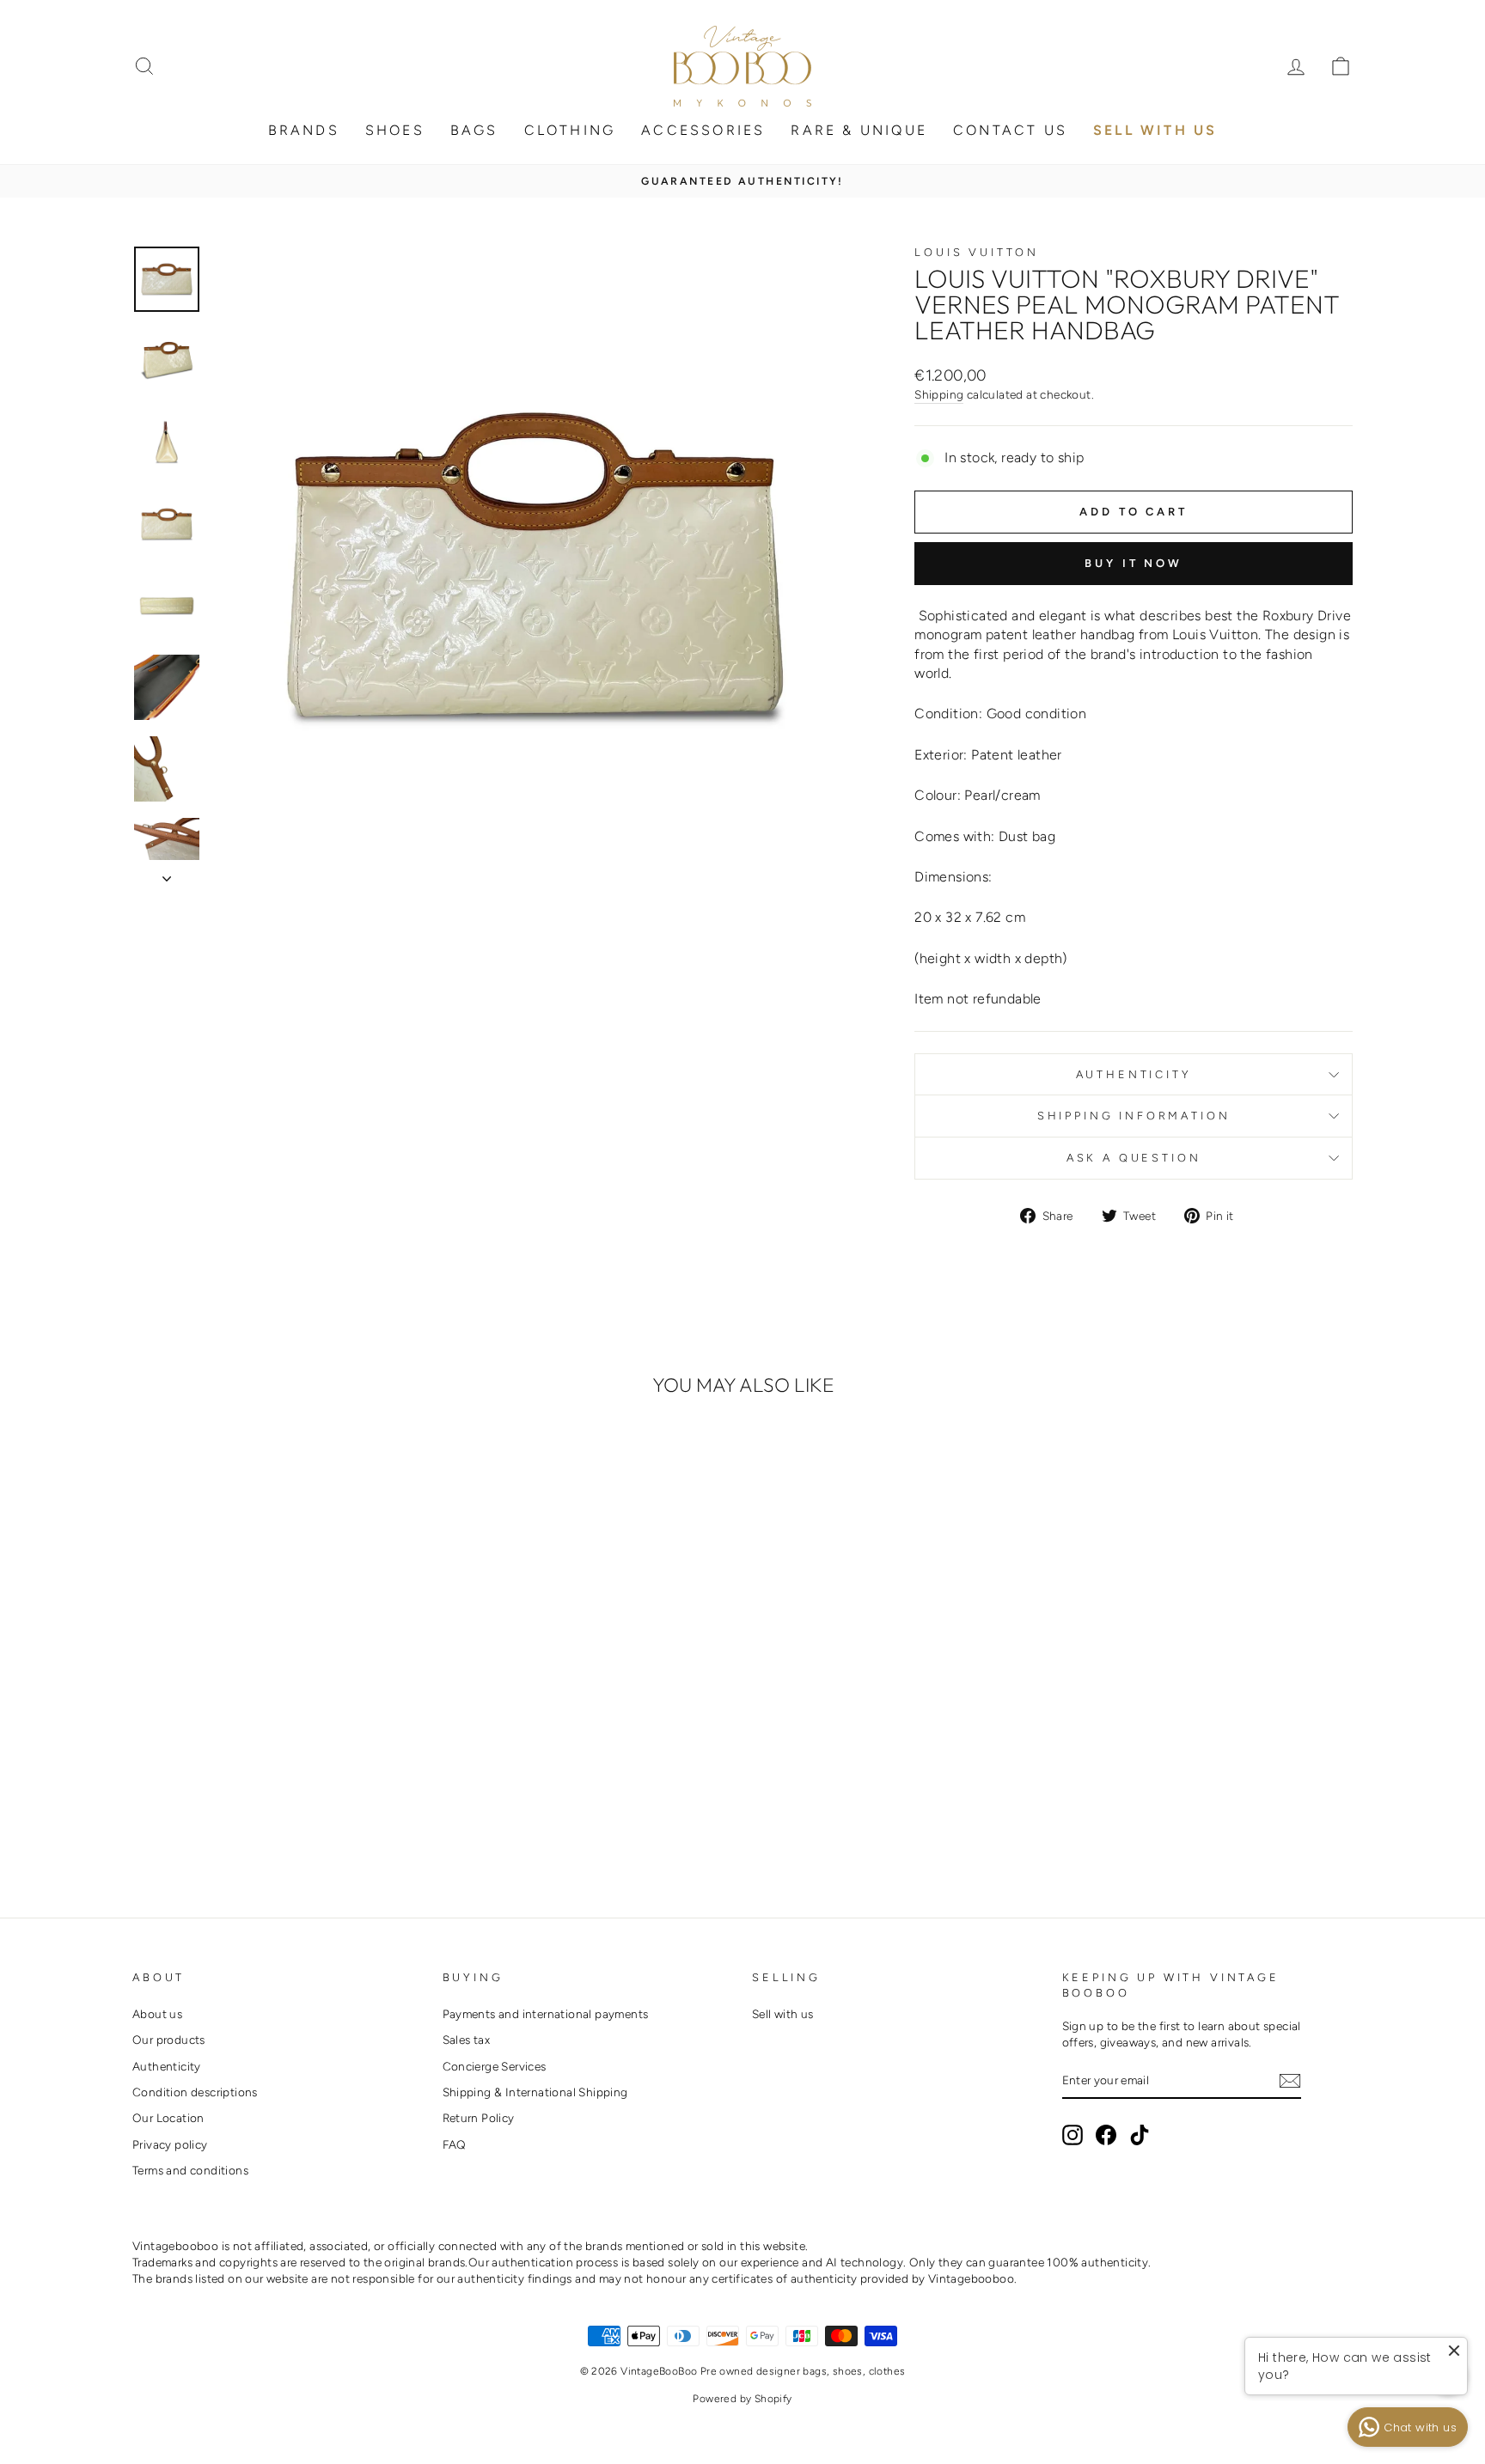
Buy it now (1134, 563)
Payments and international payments (546, 2014)
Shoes (395, 130)
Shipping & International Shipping (535, 2092)
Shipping (939, 394)
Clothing (570, 130)
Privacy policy (170, 2144)
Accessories (703, 130)
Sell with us (783, 2014)
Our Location (168, 2118)
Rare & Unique (859, 130)
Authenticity (1134, 1074)
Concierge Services (495, 2066)
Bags (474, 130)
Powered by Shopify (742, 2399)
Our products (169, 2040)
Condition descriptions (195, 2092)
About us (157, 2014)
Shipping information (1134, 1116)
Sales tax (467, 2040)
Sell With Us (1155, 130)
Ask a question (1134, 1158)
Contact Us (1010, 130)
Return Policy (479, 2118)
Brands (304, 130)
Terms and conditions (190, 2170)
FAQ (455, 2144)
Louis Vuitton (977, 252)
